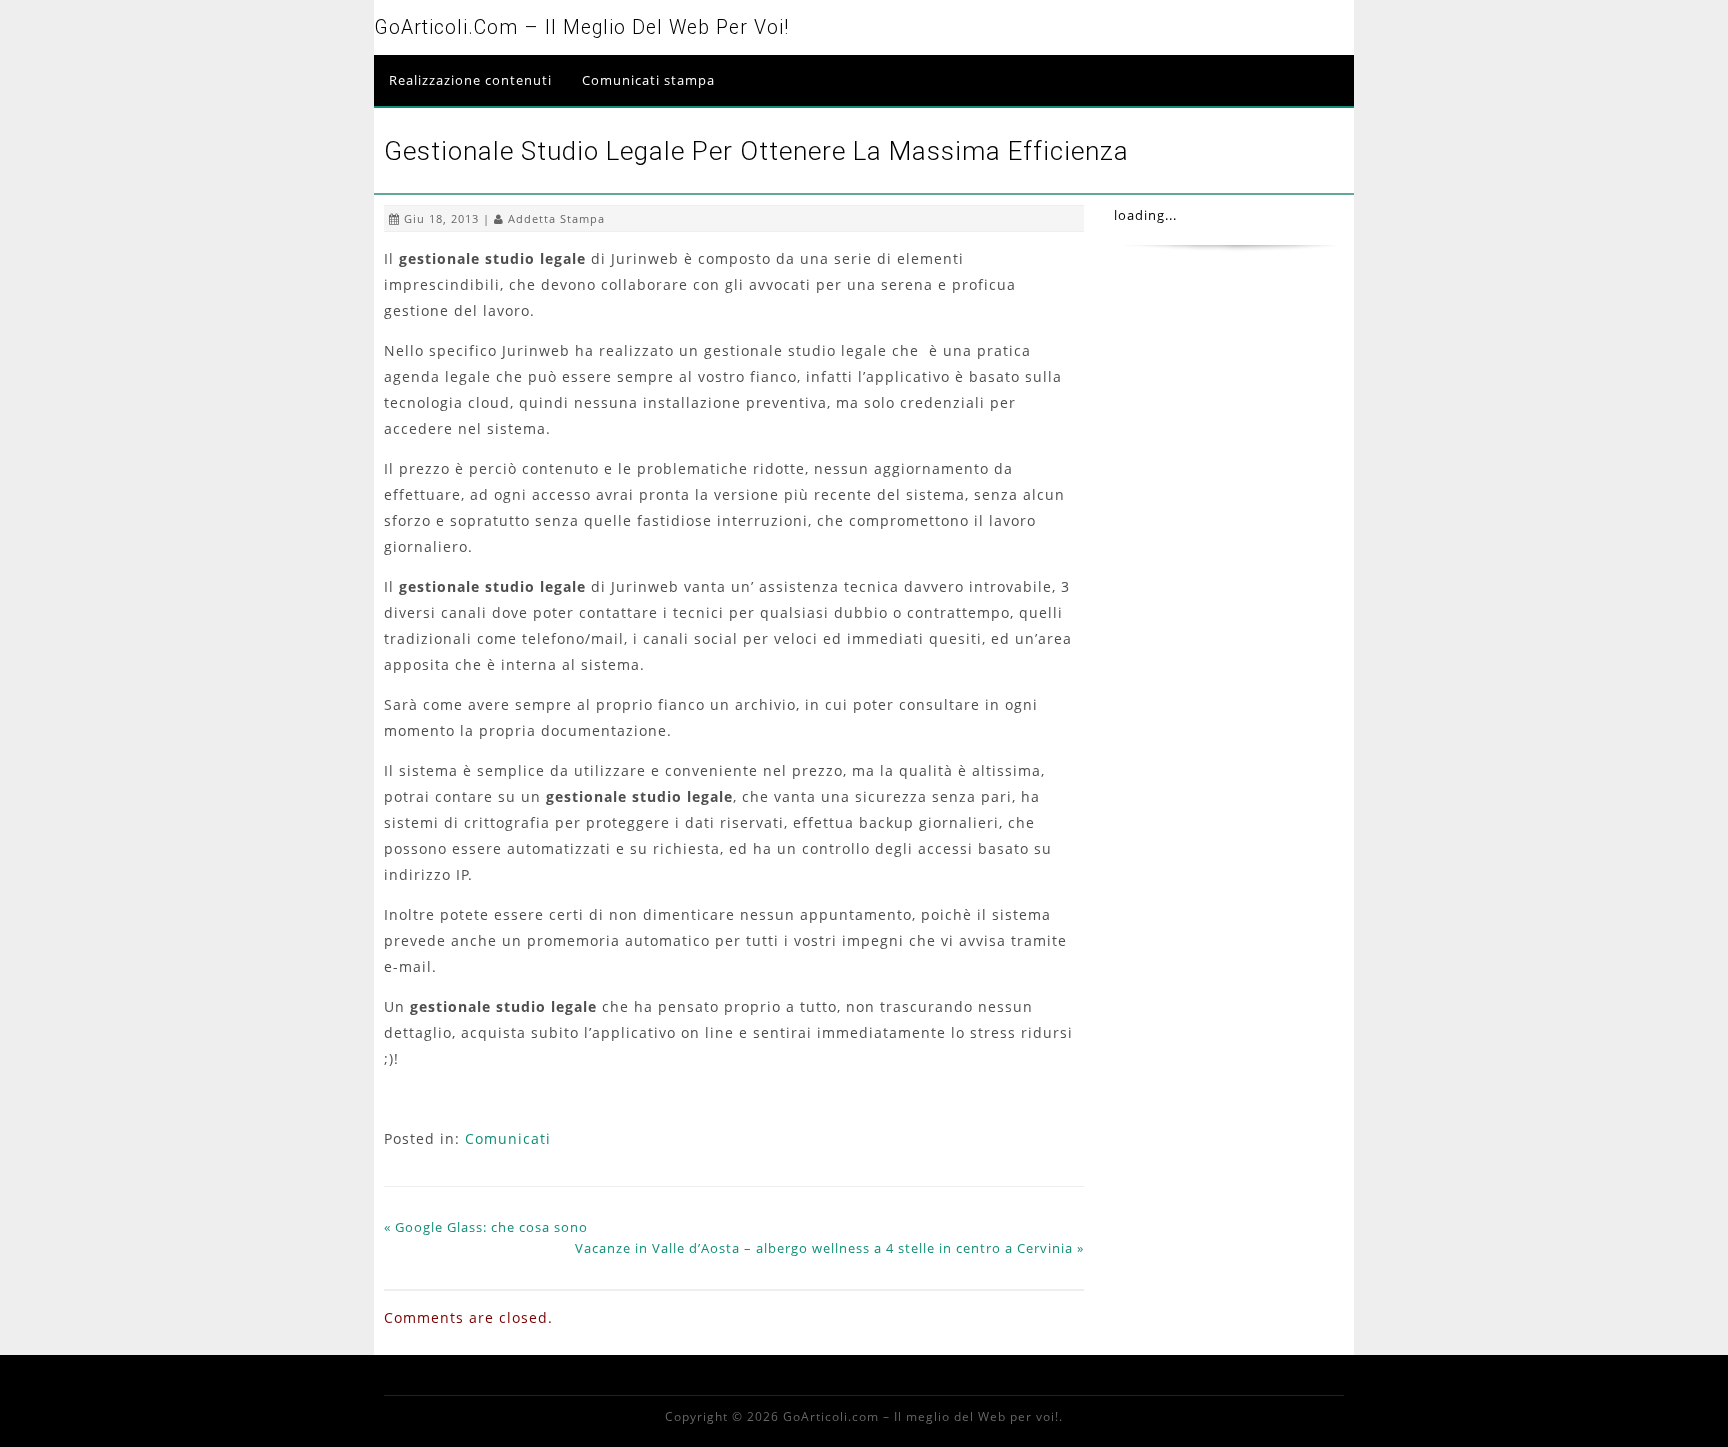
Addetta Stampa (556, 218)
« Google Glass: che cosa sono (486, 1227)
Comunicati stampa (648, 80)
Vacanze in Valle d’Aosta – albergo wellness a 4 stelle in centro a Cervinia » (829, 1248)
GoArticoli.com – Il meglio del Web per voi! (581, 27)
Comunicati (508, 1138)
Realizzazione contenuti (470, 80)
